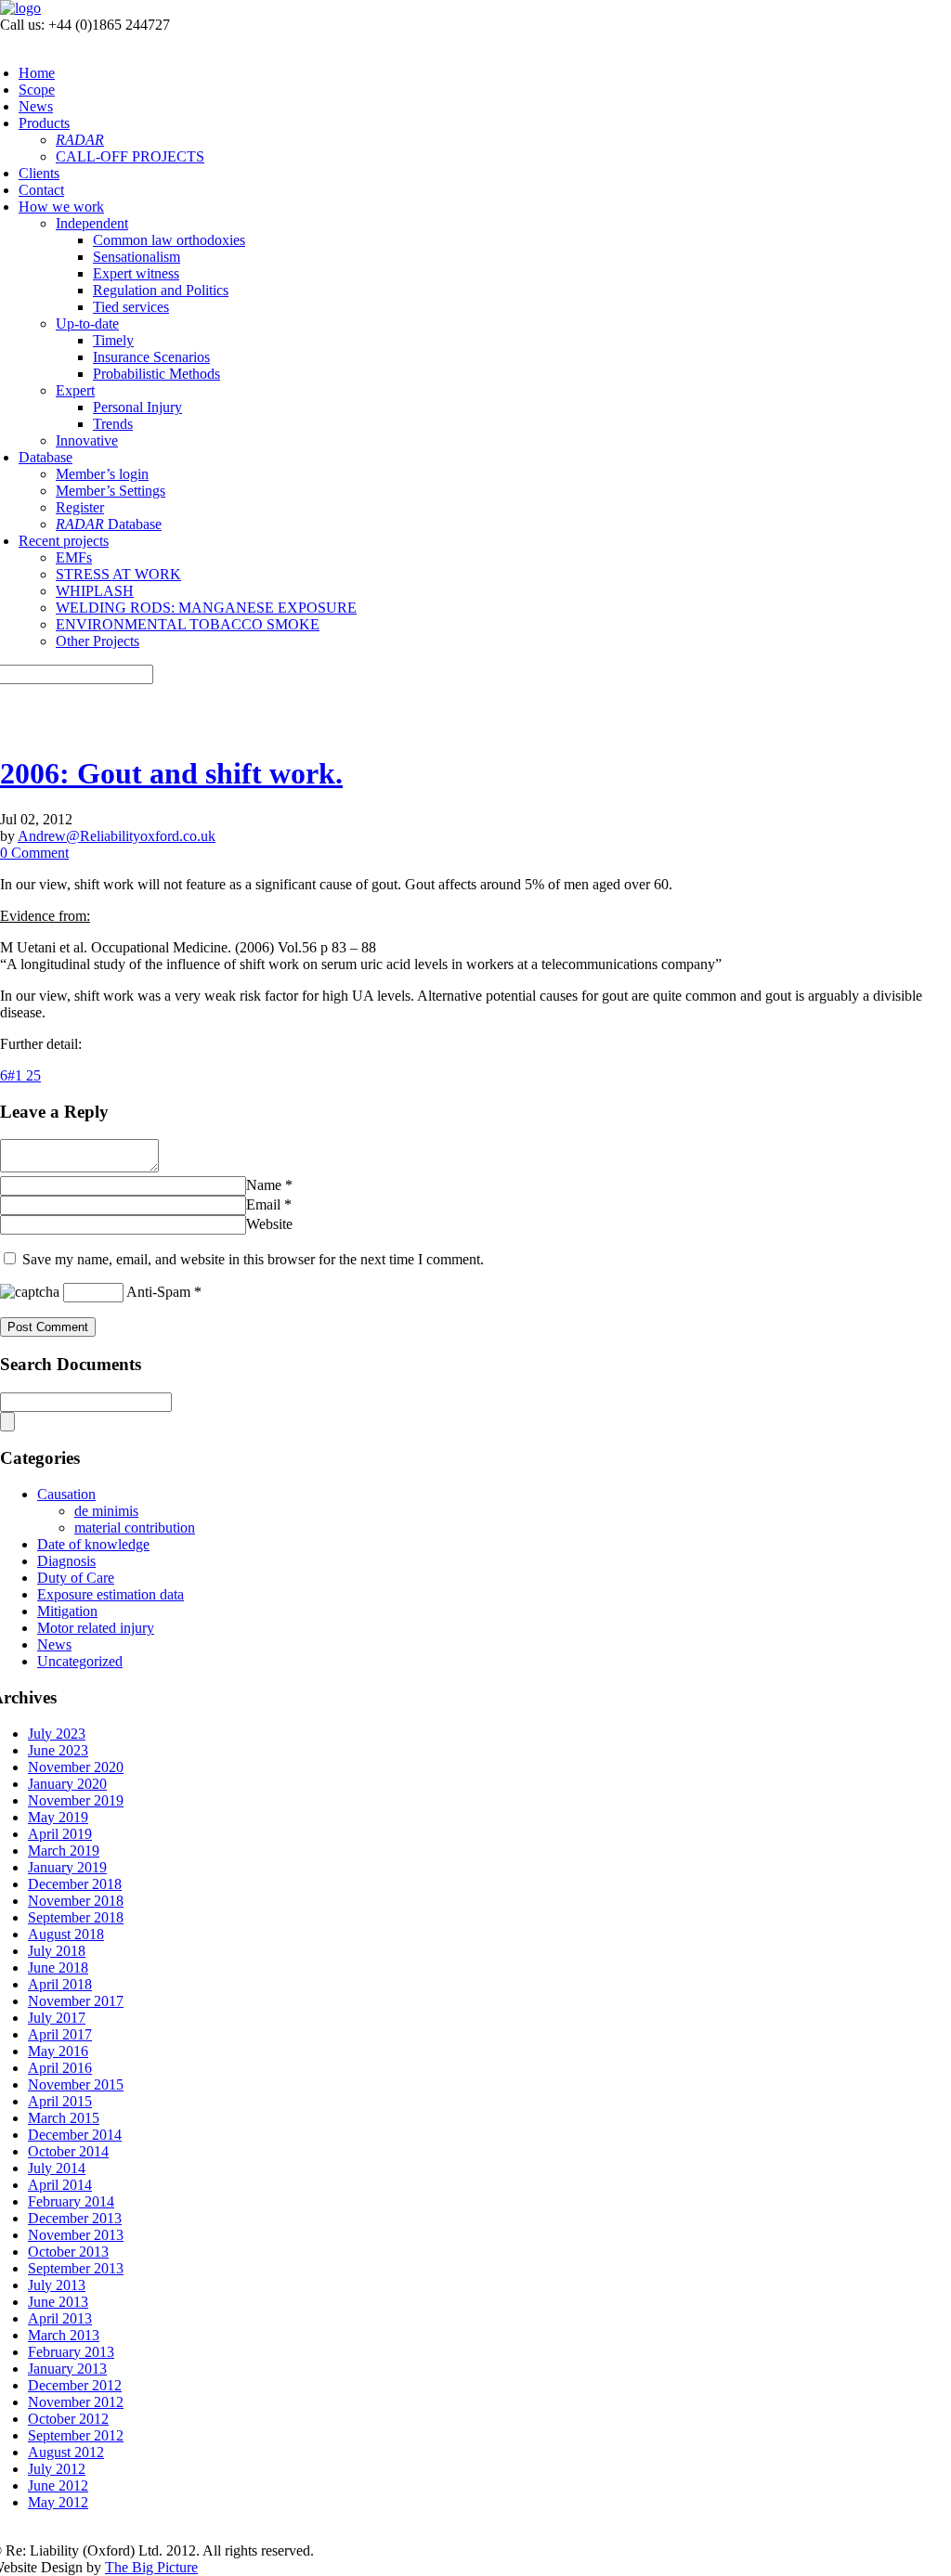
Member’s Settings (111, 491)
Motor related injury (96, 1628)
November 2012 (76, 2402)
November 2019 (76, 1800)
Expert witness (136, 273)
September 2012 (76, 2435)
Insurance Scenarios (151, 357)
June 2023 (58, 1750)
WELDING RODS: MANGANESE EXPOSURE (206, 608)
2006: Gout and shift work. (171, 773)
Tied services (131, 307)
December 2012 (75, 2385)
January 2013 (67, 2369)
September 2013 (76, 2268)
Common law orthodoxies (169, 240)
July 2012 (57, 2469)
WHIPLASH (95, 591)
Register (80, 507)
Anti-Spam (158, 1292)
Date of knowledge (93, 1544)
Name (264, 1185)
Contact (41, 190)
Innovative (87, 440)
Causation (66, 1494)
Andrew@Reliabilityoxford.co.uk (117, 836)
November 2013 (76, 2235)
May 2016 (58, 2051)
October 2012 (68, 2419)
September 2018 (76, 1917)
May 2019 (58, 1817)
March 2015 (64, 2118)
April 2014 (60, 2185)
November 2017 (76, 2001)
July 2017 (57, 2018)
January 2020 (67, 1784)
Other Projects (98, 641)
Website (269, 1224)
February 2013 (71, 2352)
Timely (113, 340)
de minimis (106, 1511)
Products (44, 123)
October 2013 (68, 2252)
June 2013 (58, 2302)
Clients (39, 173)
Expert (75, 390)
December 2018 (75, 1884)
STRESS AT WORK (118, 574)
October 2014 (68, 2151)
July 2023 (57, 1734)
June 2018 (58, 1968)
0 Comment (34, 853)
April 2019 (60, 1834)
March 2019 (64, 1851)
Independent (92, 223)
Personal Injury (137, 407)
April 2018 (60, 1984)
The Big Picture (151, 2567)
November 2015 (76, 2084)
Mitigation (67, 1611)
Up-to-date (87, 324)
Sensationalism (137, 257)
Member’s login (102, 474)
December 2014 (75, 2135)
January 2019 (67, 1867)
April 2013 (60, 2318)
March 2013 (64, 2335)
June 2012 (58, 2485)
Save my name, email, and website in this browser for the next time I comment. (253, 1259)
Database (46, 457)
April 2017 (60, 2034)
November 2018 (76, 1901)
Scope (37, 90)
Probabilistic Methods (156, 374)
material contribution (135, 1527)
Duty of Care (76, 1578)
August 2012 (66, 2452)
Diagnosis (66, 1561)
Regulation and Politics (161, 290)
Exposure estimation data (111, 1594)
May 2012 (58, 2502)
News (36, 106)
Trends (113, 424)
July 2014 (57, 2168)
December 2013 (75, 2218)
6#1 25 (20, 1075)
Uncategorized (80, 1661)
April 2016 (60, 2068)
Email (263, 1204)
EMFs (74, 557)
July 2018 (57, 1951)
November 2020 (76, 1767)
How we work (61, 207)
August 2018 (66, 1934)
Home (37, 73)
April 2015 (60, 2101)
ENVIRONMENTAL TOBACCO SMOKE (188, 624)
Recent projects (64, 541)
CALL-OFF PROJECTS (130, 156)
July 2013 (57, 2285)
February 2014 (71, 2201)
